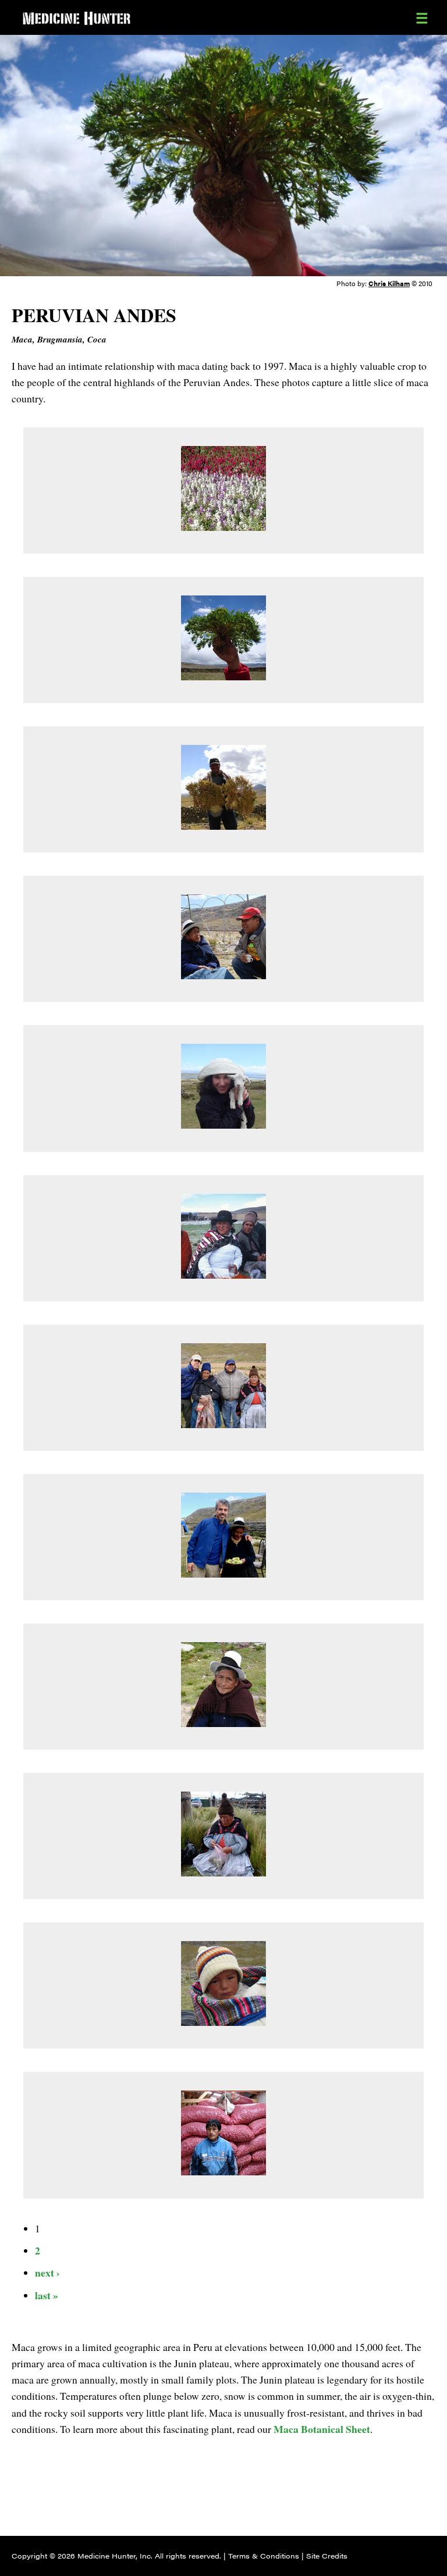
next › (47, 2272)
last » (47, 2295)
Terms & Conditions (264, 2556)
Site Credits (327, 2556)
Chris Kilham (389, 283)
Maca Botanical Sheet (322, 2429)
